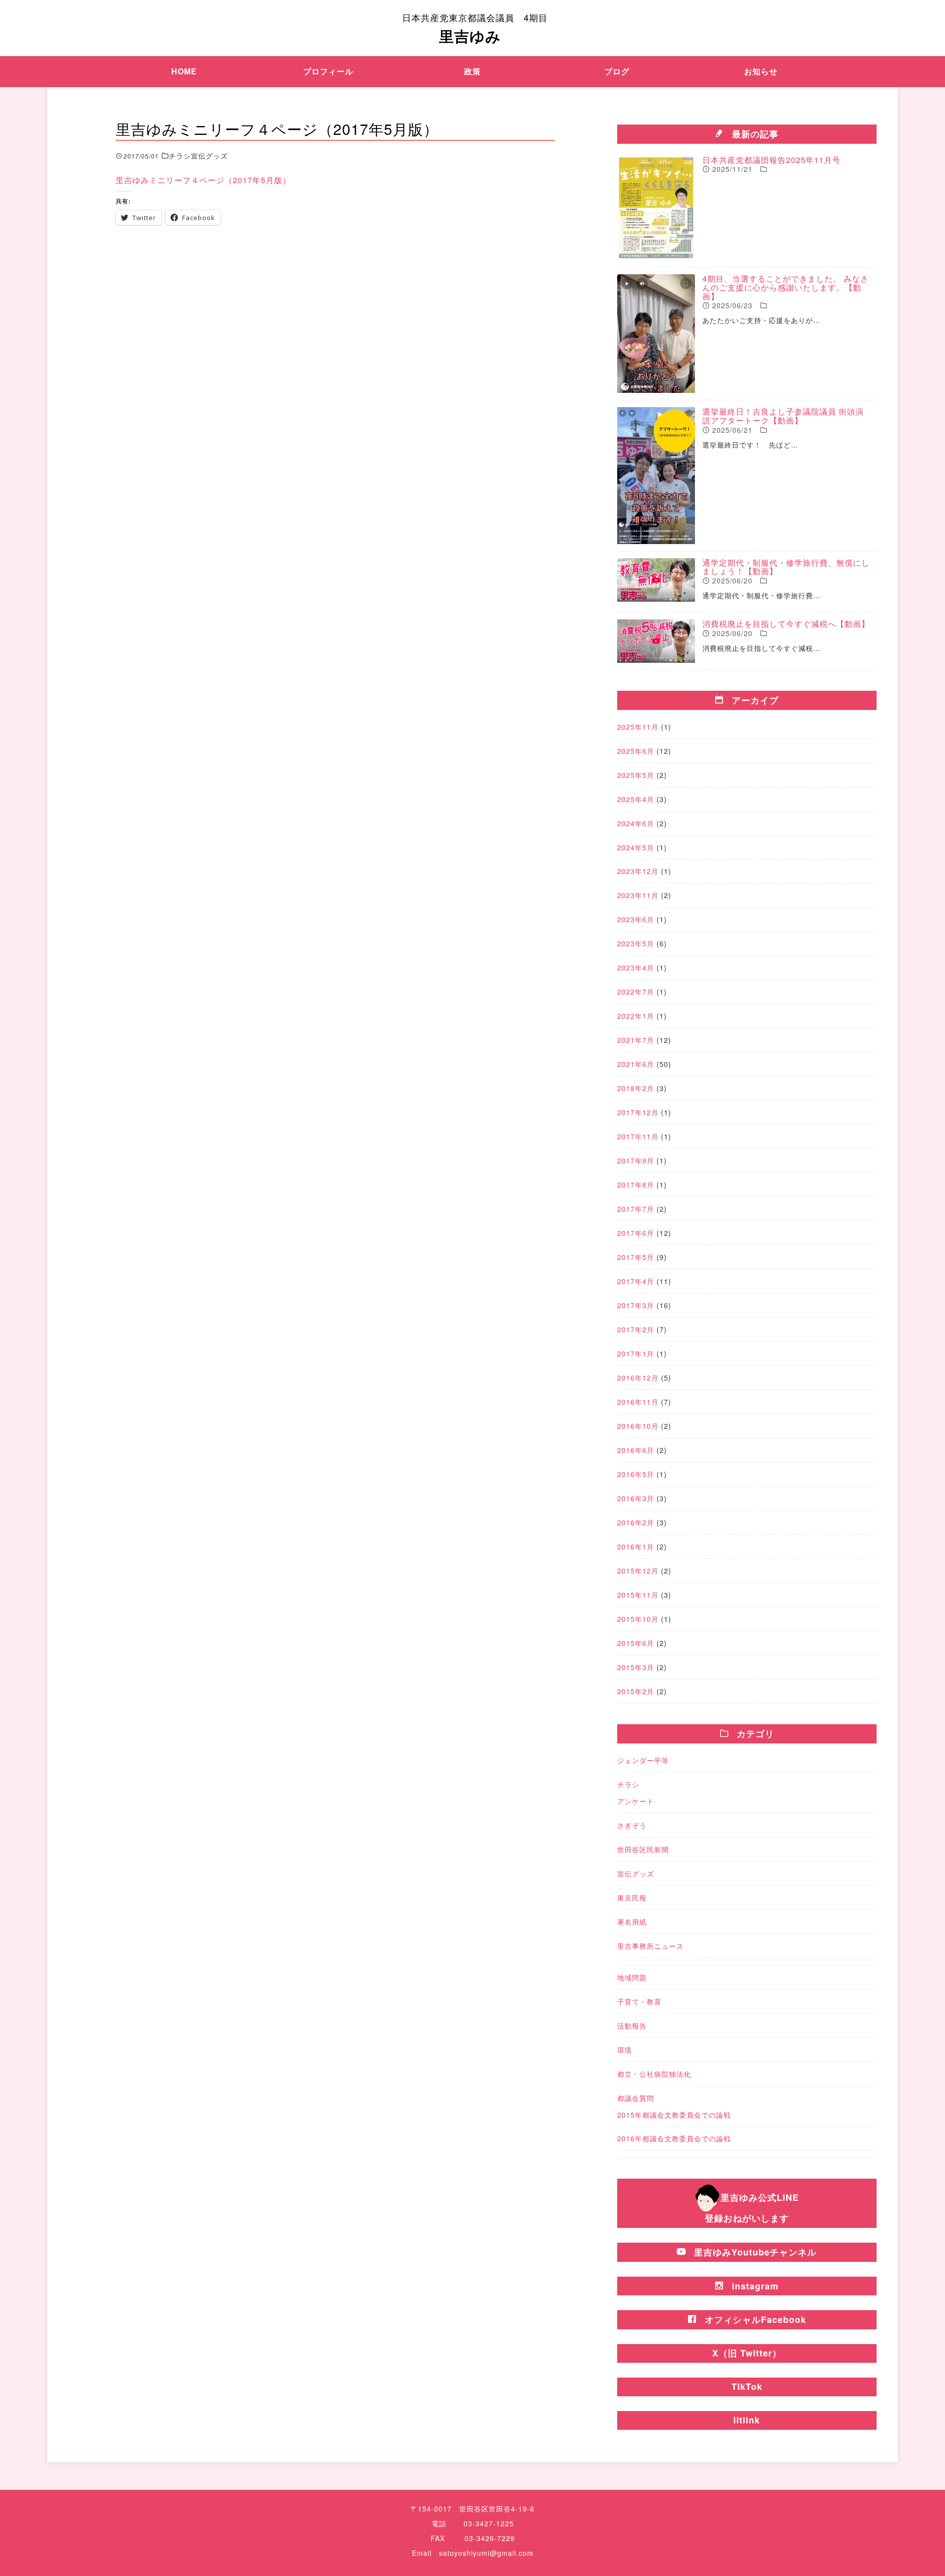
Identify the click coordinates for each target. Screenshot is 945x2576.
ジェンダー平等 (643, 1760)
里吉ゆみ (475, 29)
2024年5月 (636, 847)
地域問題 (632, 1977)
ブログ (617, 71)
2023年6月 (636, 919)
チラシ (628, 1784)
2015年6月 (636, 1643)
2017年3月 (636, 1305)
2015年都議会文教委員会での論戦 (674, 2115)
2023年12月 (638, 871)
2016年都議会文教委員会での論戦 (674, 2138)
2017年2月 (636, 1329)
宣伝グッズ (636, 1873)
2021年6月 (636, 1064)
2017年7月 (636, 1209)
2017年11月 (638, 1136)
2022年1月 (636, 1016)
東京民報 (632, 1898)
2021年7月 (636, 1040)
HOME (184, 71)
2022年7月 (636, 992)
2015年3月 (636, 1667)
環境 (625, 2050)
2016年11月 (638, 1402)
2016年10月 (638, 1426)
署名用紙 (632, 1922)
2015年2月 (636, 1691)
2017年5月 (636, 1257)
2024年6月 (636, 823)
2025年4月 (636, 799)
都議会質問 (636, 2098)
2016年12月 (638, 1378)
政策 (472, 71)
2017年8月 (636, 1185)
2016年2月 (636, 1522)
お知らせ (761, 71)
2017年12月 (638, 1112)
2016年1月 (636, 1546)
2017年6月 (636, 1233)
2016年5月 (636, 1474)
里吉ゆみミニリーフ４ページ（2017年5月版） (203, 180)
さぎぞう (632, 1825)
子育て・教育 (639, 2001)
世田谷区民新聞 (643, 1849)
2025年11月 (638, 727)
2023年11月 (638, 895)
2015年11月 (638, 1595)
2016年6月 (636, 1450)
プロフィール (328, 71)
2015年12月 (638, 1571)
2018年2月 (636, 1088)
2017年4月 (636, 1281)
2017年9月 (636, 1160)
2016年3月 (636, 1498)
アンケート (636, 1801)
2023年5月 (636, 943)
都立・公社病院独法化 (654, 2074)
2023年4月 (636, 967)
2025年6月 (636, 751)
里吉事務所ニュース (650, 1946)
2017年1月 (636, 1353)
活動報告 (632, 2026)
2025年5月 (636, 775)
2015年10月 (638, 1619)
